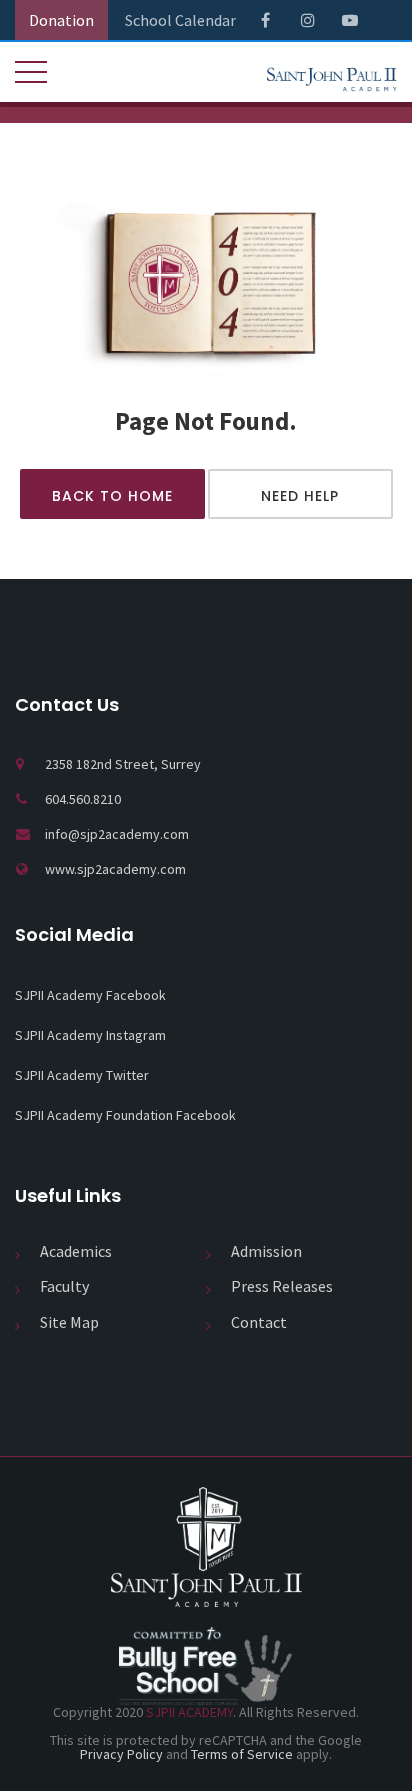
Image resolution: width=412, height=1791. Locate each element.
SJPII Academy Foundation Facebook (125, 1115)
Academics (76, 1251)
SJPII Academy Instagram (90, 1035)
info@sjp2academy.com (117, 834)
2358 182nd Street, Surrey (123, 764)
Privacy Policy (121, 1754)
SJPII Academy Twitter (82, 1075)
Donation (61, 20)
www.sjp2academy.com (115, 869)
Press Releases (282, 1286)
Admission (266, 1251)
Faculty (64, 1286)
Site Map (69, 1322)
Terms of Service (242, 1754)
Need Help (300, 496)
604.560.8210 (83, 799)
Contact (259, 1322)
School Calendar (180, 20)
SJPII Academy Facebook (90, 995)
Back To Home (112, 496)
